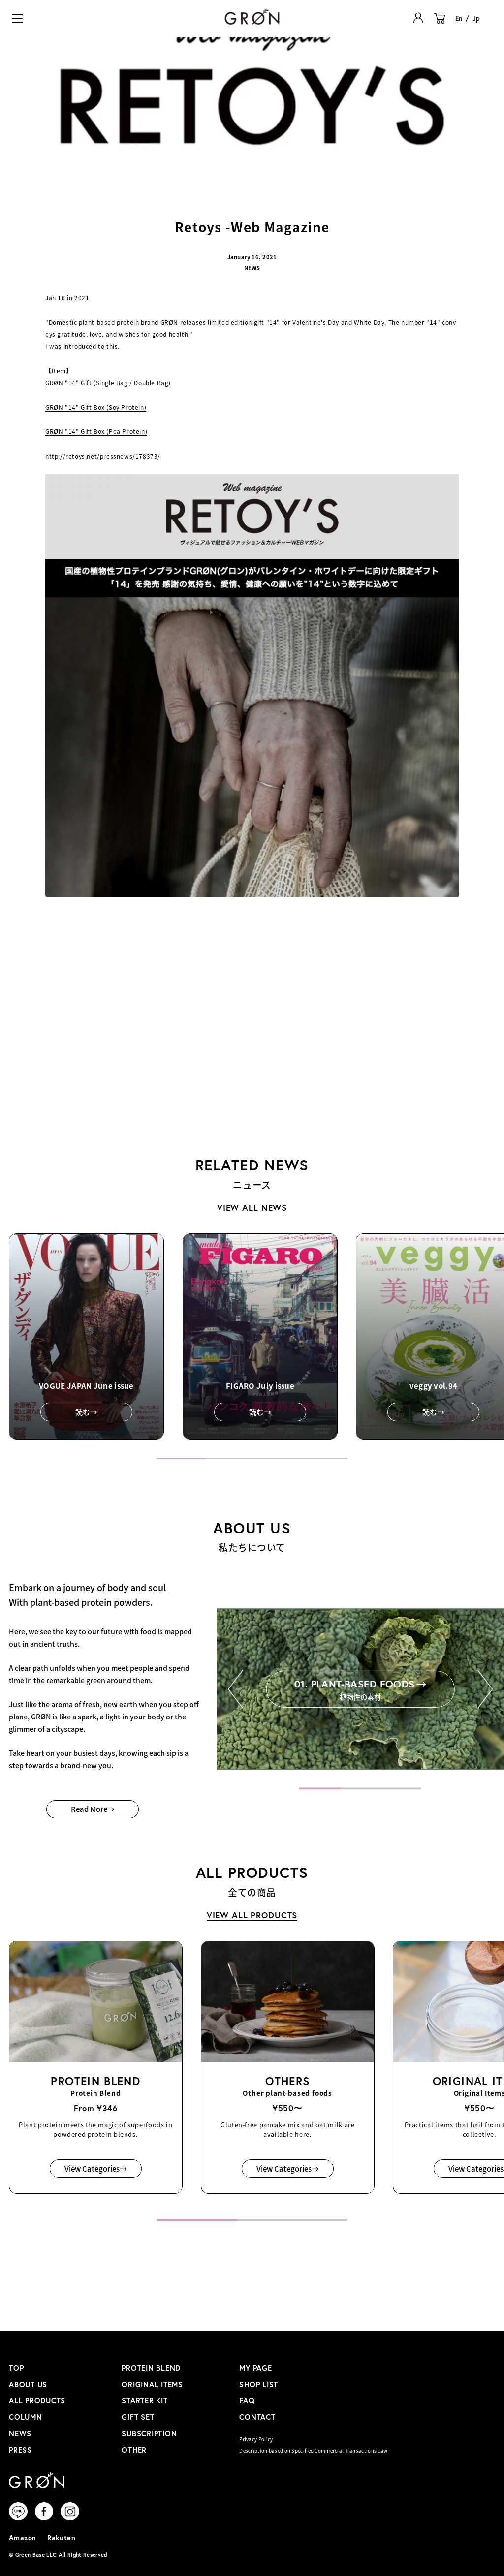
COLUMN (26, 2417)
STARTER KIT (144, 2401)
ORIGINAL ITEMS (152, 2384)
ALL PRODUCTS (37, 2401)
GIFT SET (138, 2417)
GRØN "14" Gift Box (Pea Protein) (96, 431)
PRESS (20, 2450)
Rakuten (61, 2537)
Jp (476, 18)
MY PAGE (255, 2368)
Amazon (23, 2537)
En (459, 18)
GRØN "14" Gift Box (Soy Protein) (96, 407)
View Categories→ (96, 2168)
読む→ (86, 1412)
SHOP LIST (259, 2384)
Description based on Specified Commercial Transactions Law (313, 2451)
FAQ (247, 2401)
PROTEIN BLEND (151, 2368)
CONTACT (257, 2417)
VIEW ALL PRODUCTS (252, 1915)
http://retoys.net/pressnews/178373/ (103, 456)
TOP (16, 2368)
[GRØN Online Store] (252, 16)
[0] (440, 24)
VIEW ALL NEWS (252, 1208)
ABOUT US (28, 2384)
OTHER (134, 2450)
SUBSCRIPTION (149, 2434)
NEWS (20, 2434)
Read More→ (93, 1809)
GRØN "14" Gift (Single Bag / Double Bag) (108, 383)
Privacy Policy (256, 2439)
